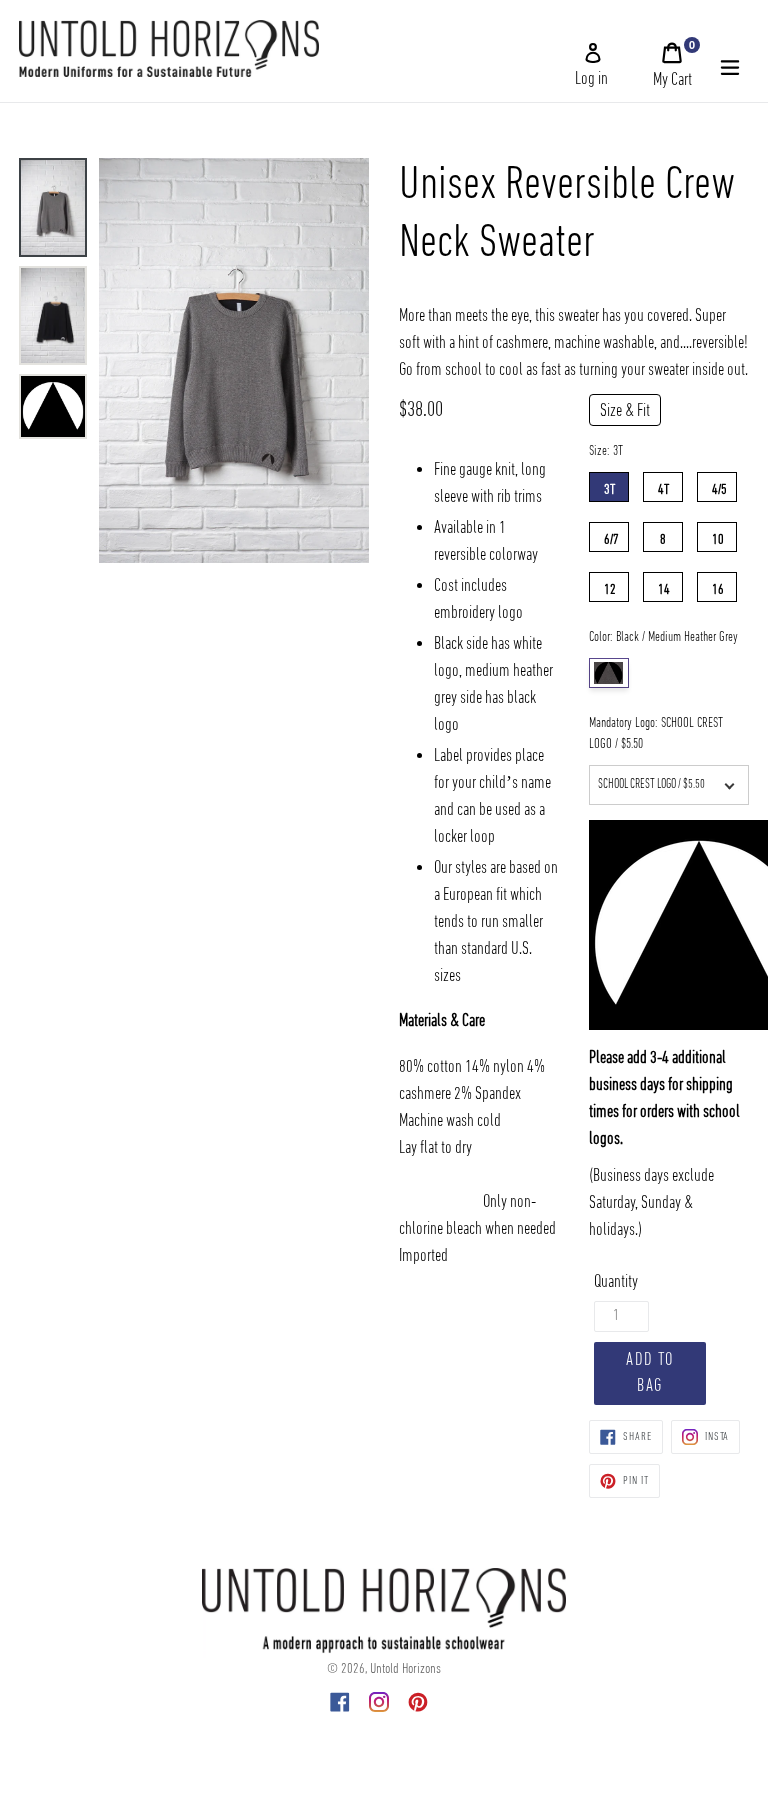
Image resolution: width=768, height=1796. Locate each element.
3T (609, 485)
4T (663, 485)
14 (664, 585)
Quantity (616, 1282)
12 (610, 585)
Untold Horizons (405, 1669)
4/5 (718, 485)
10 (718, 535)
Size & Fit (625, 411)
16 (718, 585)
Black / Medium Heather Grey (609, 673)
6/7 (610, 535)
